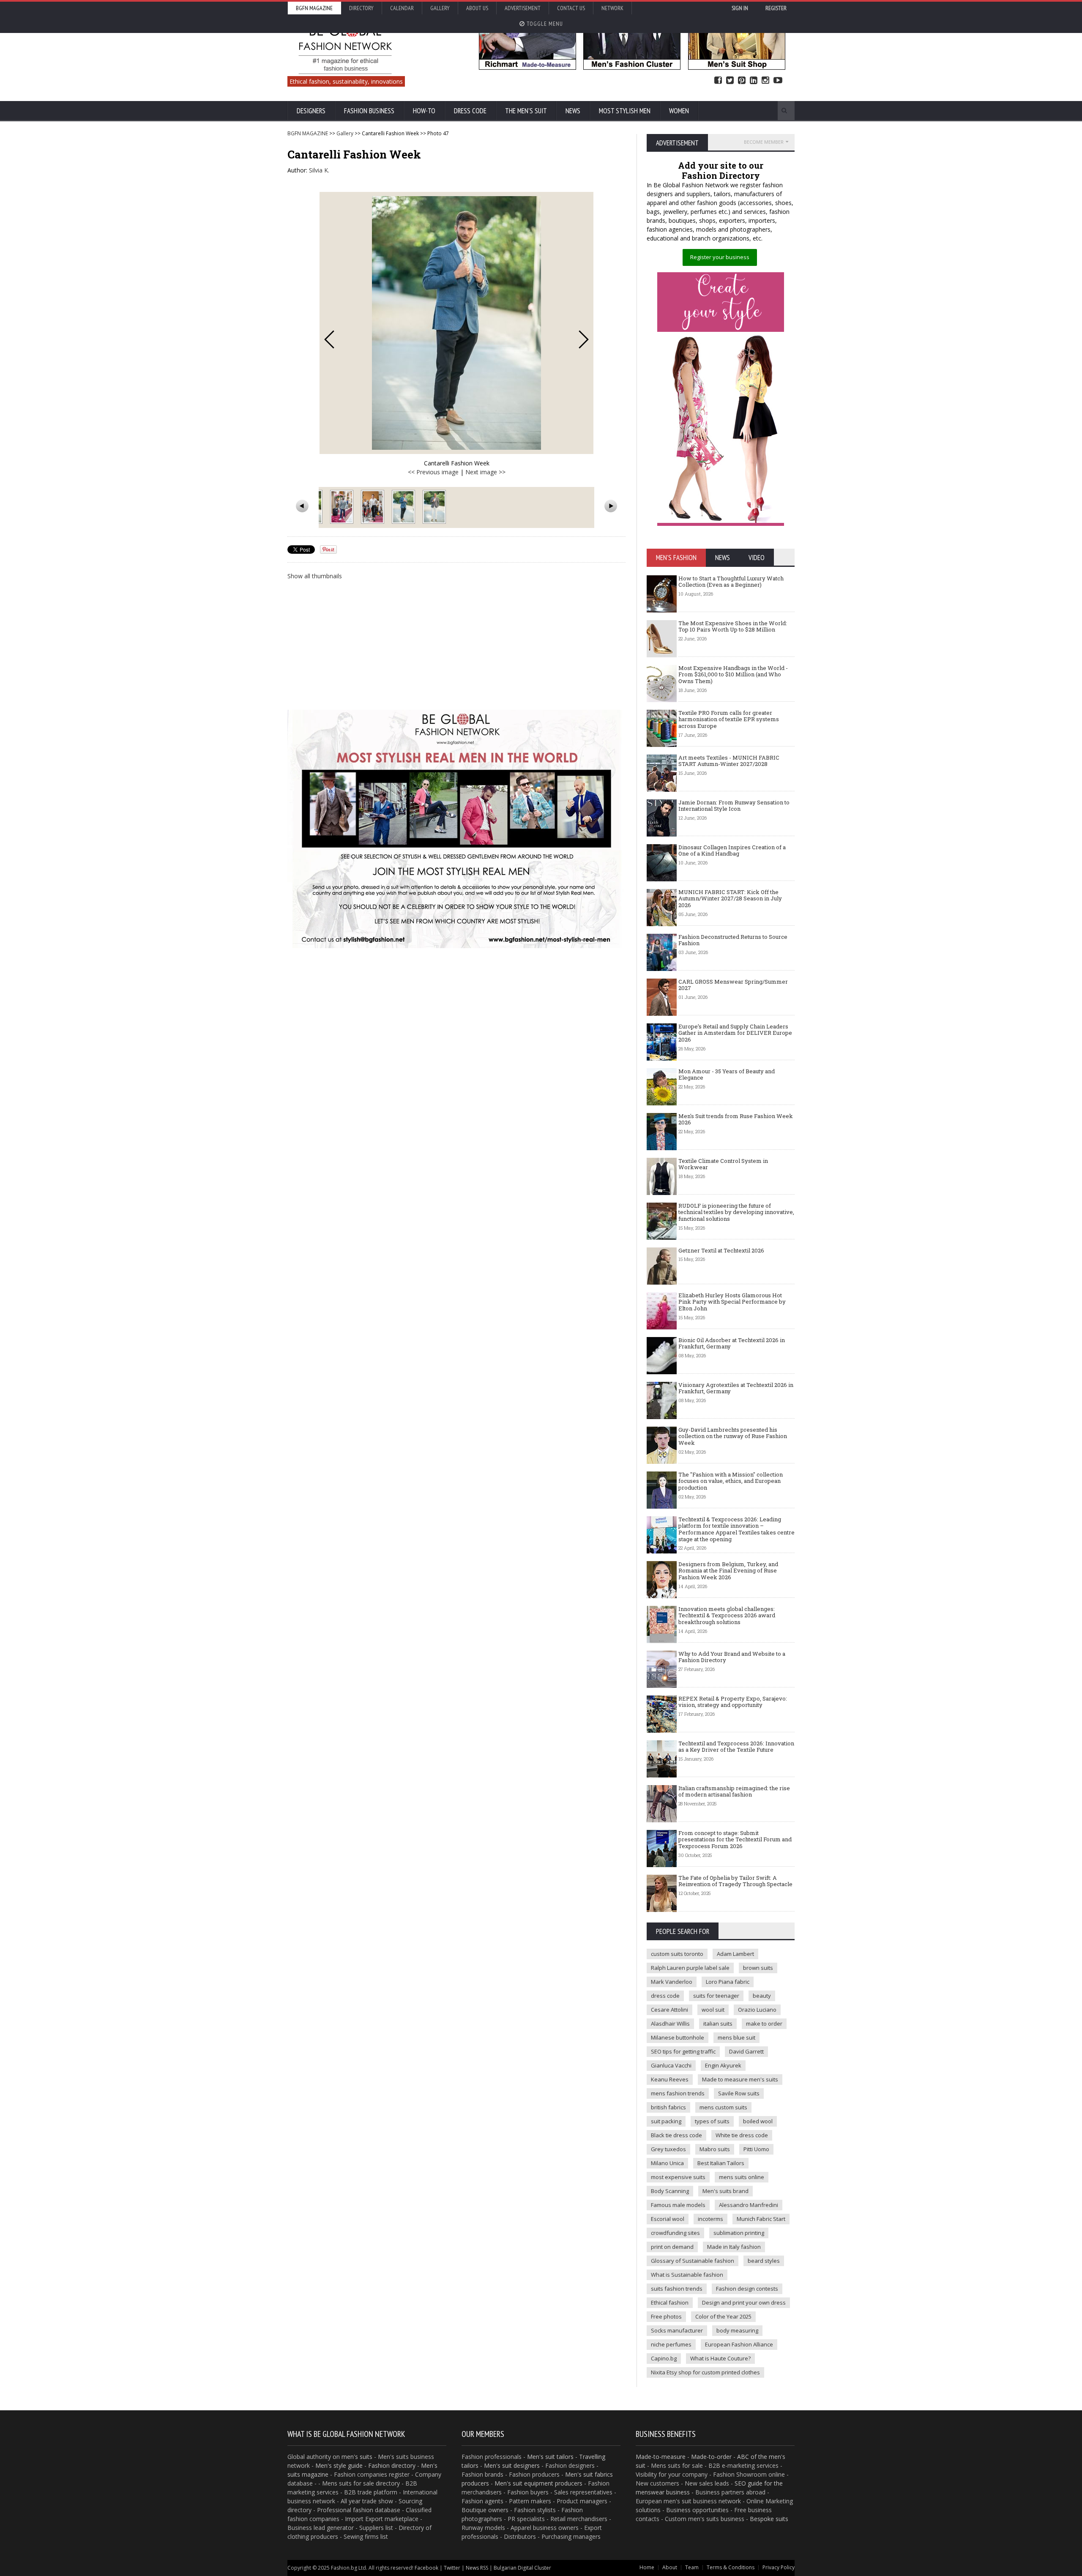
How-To (424, 111)
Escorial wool (668, 2219)
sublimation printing (739, 2233)
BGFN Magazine (314, 8)
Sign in (740, 8)
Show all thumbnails (315, 576)
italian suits (718, 2024)
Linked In (754, 81)
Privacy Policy (779, 2567)
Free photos (666, 2316)
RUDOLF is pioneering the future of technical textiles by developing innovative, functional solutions (736, 1212)
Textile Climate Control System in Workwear (723, 1164)
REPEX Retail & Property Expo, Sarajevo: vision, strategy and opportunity (733, 1702)
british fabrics (668, 2107)
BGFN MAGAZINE (308, 133)
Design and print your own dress (744, 2303)
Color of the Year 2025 (723, 2316)
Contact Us (571, 8)
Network (612, 8)
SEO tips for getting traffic (683, 2051)
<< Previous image (433, 472)
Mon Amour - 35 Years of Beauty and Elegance (727, 1075)
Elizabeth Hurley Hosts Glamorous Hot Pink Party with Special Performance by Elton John (732, 1302)
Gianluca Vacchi (671, 2065)
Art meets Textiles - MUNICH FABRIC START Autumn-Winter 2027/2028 (729, 761)
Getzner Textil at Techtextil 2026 (721, 1250)
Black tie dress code (676, 2135)
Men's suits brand (725, 2191)
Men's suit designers (512, 2465)
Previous (329, 339)
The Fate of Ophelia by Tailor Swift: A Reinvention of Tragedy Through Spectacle (735, 1881)
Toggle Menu (544, 24)
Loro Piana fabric (728, 1982)
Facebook (718, 81)
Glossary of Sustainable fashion (693, 2261)
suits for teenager (716, 1996)
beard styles (764, 2261)
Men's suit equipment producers (538, 2483)
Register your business (720, 257)
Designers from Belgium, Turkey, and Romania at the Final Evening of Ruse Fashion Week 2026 (728, 1571)
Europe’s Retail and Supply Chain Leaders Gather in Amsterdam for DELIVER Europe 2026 (735, 1033)
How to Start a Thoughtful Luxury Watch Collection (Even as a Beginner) (731, 582)
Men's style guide (339, 2465)
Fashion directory (392, 2465)
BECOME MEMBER (764, 142)
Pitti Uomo (756, 2149)
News (573, 111)
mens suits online (742, 2177)
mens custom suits (723, 2107)
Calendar (402, 8)
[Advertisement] (456, 644)
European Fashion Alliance (739, 2344)
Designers (311, 111)
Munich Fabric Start (761, 2219)
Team (692, 2567)
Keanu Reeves (670, 2079)
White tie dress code (742, 2135)
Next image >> (485, 472)
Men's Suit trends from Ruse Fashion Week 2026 (736, 1119)
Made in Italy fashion (734, 2247)
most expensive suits (678, 2177)
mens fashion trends (678, 2093)
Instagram (765, 81)
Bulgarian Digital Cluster (522, 2568)
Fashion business (369, 111)
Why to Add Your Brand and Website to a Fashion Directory (732, 1657)
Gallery (440, 8)
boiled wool (758, 2121)
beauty (762, 1996)
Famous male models (678, 2205)
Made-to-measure (661, 2457)
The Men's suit (526, 111)
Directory (361, 8)
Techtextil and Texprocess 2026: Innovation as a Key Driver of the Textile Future (736, 1747)
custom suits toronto (677, 1954)
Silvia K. (319, 170)
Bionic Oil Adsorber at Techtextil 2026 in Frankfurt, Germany (732, 1343)
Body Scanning (670, 2191)
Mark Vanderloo (672, 1982)
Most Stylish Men (625, 111)
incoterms (710, 2219)
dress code (665, 1996)
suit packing (666, 2121)
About (670, 2567)
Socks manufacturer (677, 2330)
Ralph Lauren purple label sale (690, 1968)
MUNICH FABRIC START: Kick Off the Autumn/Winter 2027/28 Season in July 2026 (730, 898)
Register (776, 8)
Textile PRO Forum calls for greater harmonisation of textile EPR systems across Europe (729, 719)
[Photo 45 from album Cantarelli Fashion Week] (373, 507)
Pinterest (742, 81)
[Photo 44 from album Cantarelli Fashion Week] (343, 507)
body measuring (737, 2330)
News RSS (477, 2568)
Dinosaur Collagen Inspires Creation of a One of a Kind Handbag (732, 850)
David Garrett (746, 2051)
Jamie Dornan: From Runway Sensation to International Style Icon (734, 806)
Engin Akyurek (723, 2065)
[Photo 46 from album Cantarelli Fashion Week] (404, 507)
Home (647, 2567)
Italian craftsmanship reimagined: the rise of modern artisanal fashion (734, 1791)
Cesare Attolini (669, 2010)
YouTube (778, 81)
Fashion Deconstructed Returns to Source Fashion (733, 940)
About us (477, 8)
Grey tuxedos (668, 2149)
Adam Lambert (735, 1954)
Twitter (730, 81)
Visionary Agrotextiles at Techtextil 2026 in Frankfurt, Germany (736, 1388)
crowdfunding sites (675, 2233)
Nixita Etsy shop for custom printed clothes (705, 2372)
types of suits (712, 2121)
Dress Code (470, 111)
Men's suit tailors (550, 2457)
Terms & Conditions (731, 2567)
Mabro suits (715, 2149)
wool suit (713, 2010)
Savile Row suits (739, 2093)
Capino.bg (664, 2358)
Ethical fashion (670, 2303)
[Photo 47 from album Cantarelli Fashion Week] (435, 507)
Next (584, 339)
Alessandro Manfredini (749, 2205)
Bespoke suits (769, 2519)
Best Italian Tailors (721, 2163)
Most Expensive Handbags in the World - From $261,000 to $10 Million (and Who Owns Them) (733, 674)
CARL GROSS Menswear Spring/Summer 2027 (733, 985)
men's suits (357, 2457)
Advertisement (523, 8)
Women (679, 111)
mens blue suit (736, 2037)
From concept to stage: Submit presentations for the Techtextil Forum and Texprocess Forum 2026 (735, 1839)
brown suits (758, 1968)
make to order (764, 2024)
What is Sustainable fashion (687, 2275)
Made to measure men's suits (740, 2079)
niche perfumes (671, 2344)
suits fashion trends (677, 2289)
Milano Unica (667, 2163)
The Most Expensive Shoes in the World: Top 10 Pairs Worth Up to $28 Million (733, 626)
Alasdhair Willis (670, 2024)
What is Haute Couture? (720, 2358)
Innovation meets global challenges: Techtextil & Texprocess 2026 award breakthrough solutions (727, 1615)
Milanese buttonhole (678, 2037)
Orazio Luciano (757, 2010)
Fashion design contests (747, 2289)
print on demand (672, 2247)
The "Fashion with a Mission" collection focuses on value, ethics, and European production (731, 1481)
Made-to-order (711, 2457)
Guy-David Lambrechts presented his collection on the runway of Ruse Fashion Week (733, 1436)
